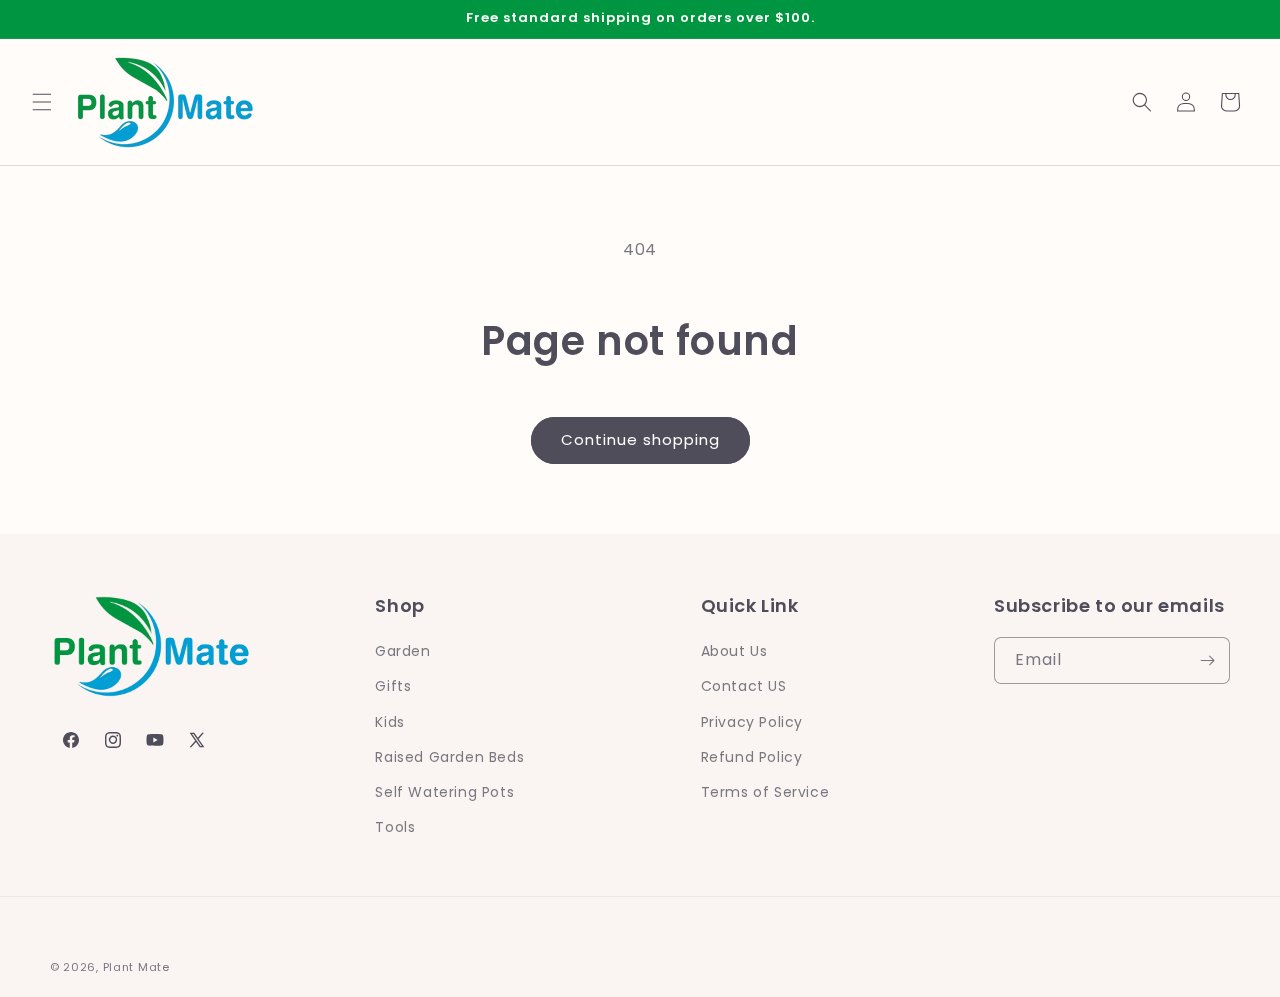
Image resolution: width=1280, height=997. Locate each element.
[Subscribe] (1207, 660)
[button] (42, 102)
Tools (395, 827)
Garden (403, 651)
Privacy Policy (752, 722)
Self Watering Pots (444, 792)
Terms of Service (765, 792)
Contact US (744, 687)
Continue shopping (640, 439)
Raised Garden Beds (449, 757)
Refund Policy (752, 757)
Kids (389, 722)
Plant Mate (136, 967)
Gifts (393, 687)
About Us (734, 651)
